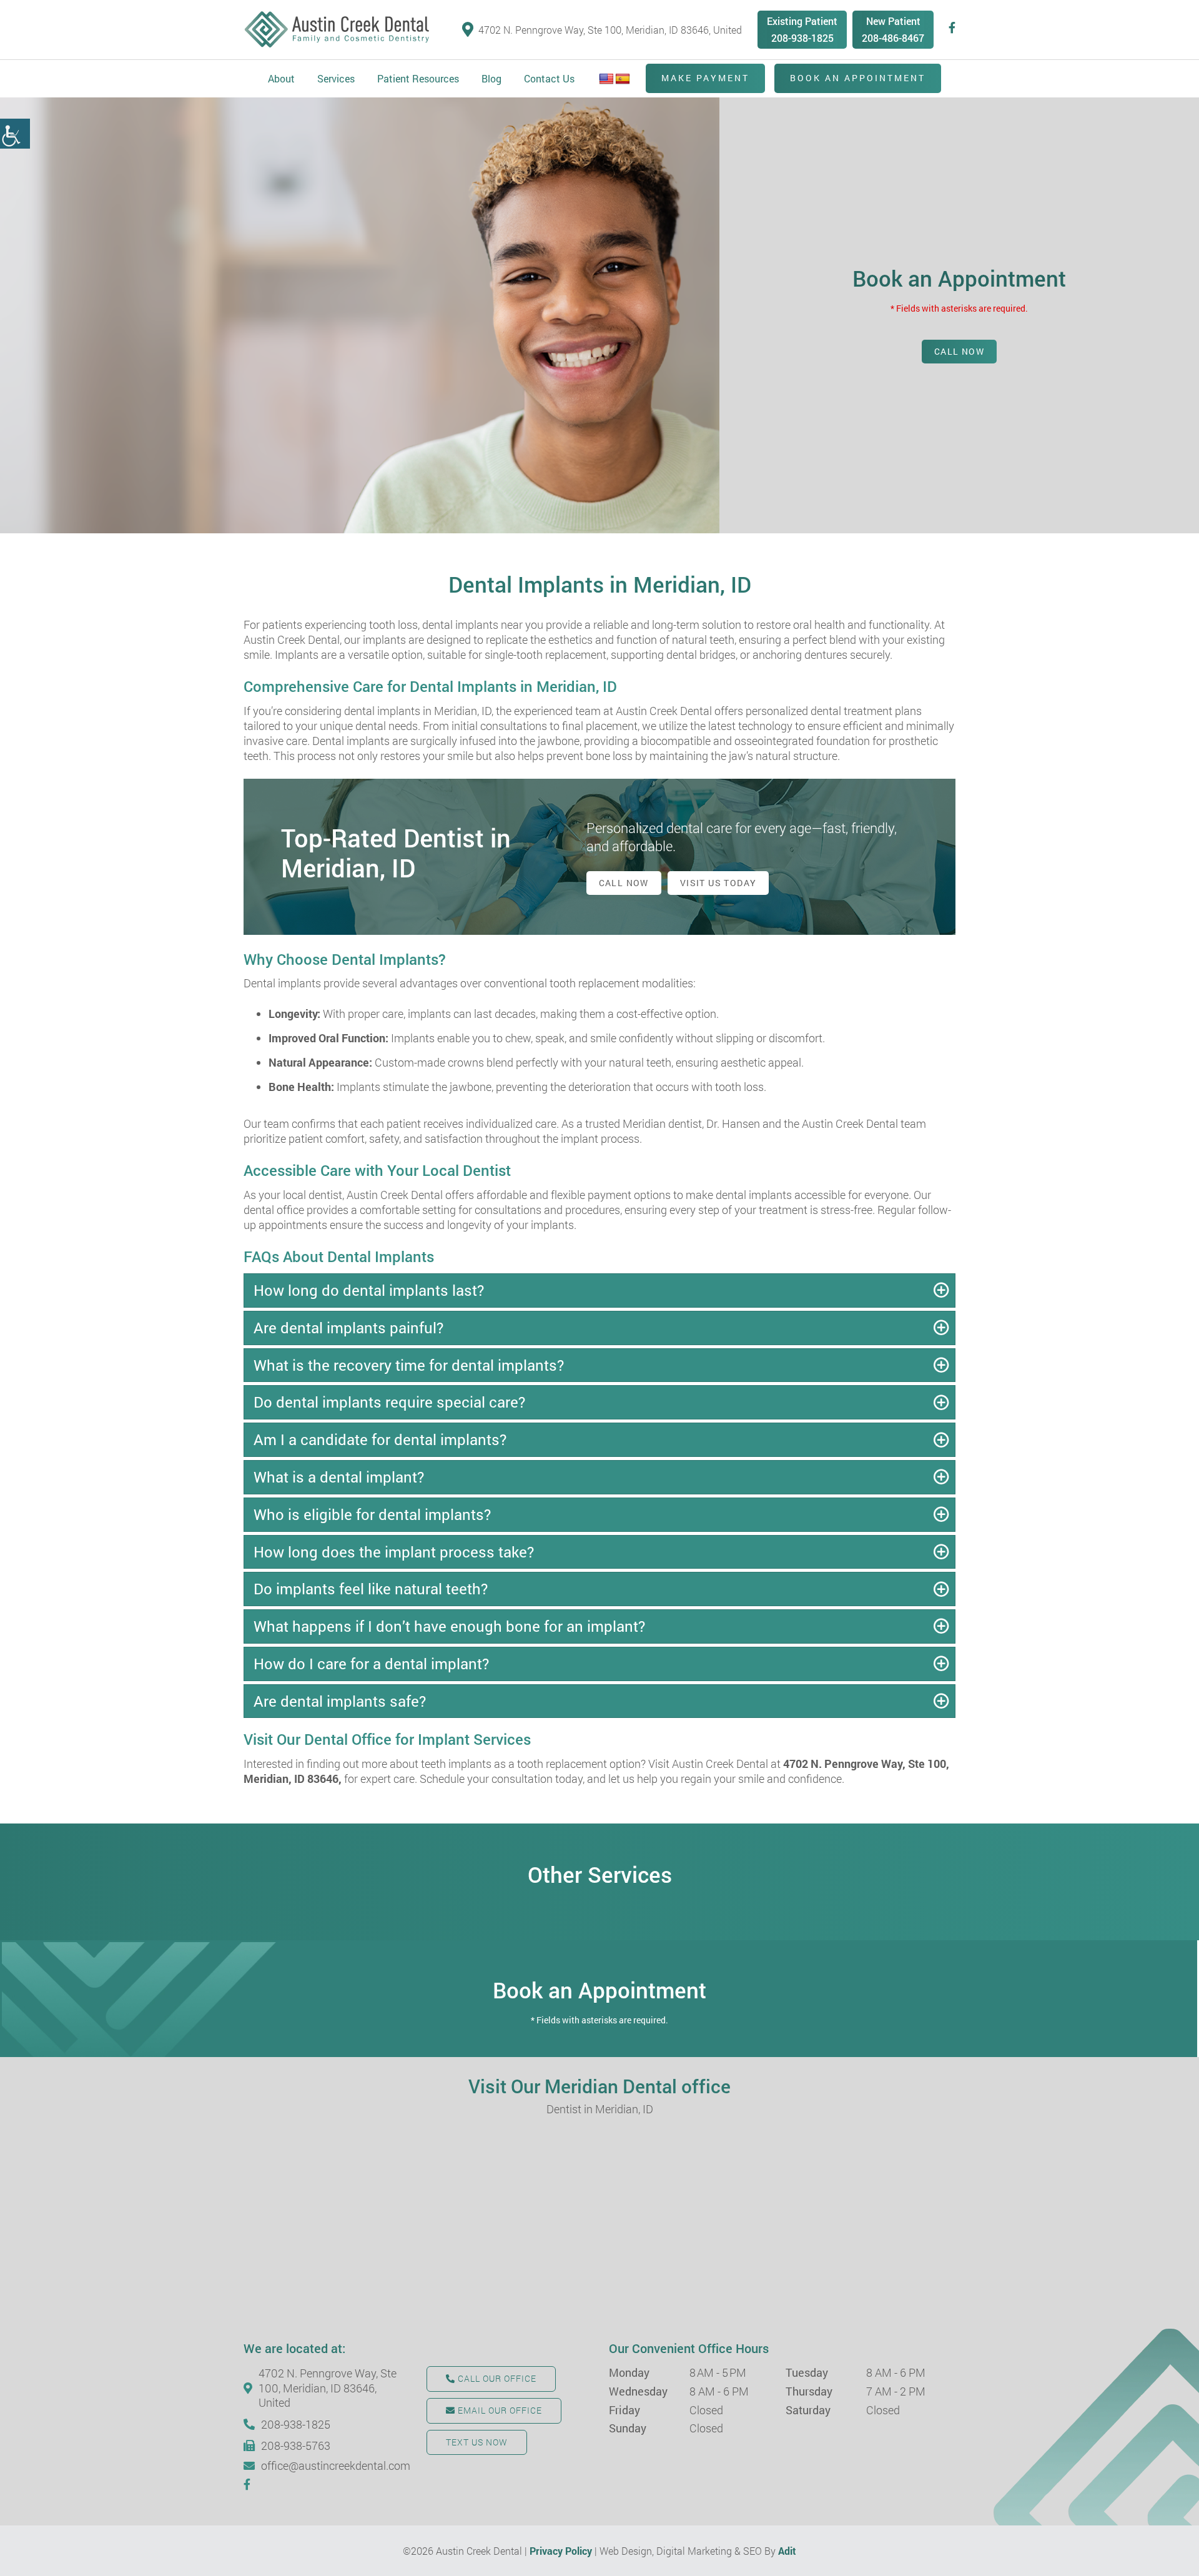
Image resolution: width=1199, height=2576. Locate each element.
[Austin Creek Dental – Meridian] (337, 30)
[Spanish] (623, 79)
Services (336, 78)
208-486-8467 (893, 38)
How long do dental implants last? (369, 1290)
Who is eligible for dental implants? (372, 1514)
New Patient (893, 21)
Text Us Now (477, 2442)
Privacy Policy (561, 2551)
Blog (491, 78)
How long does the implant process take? (394, 1552)
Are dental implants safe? (340, 1701)
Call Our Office (496, 2378)
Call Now (959, 351)
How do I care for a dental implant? (371, 1664)
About (281, 78)
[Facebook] (952, 28)
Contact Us (549, 78)
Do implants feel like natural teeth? (371, 1589)
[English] (606, 79)
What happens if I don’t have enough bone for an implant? (449, 1626)
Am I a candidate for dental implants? (380, 1439)
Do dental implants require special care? (389, 1402)
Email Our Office (499, 2410)
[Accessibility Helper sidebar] (15, 134)
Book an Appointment (858, 78)
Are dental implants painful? (348, 1328)
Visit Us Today (718, 883)
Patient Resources (418, 78)
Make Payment (705, 78)
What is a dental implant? (339, 1477)
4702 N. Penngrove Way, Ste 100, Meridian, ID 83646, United (610, 30)
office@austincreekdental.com (334, 2466)
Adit (787, 2551)
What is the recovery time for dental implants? (409, 1365)
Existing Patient (802, 21)
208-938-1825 (802, 38)
